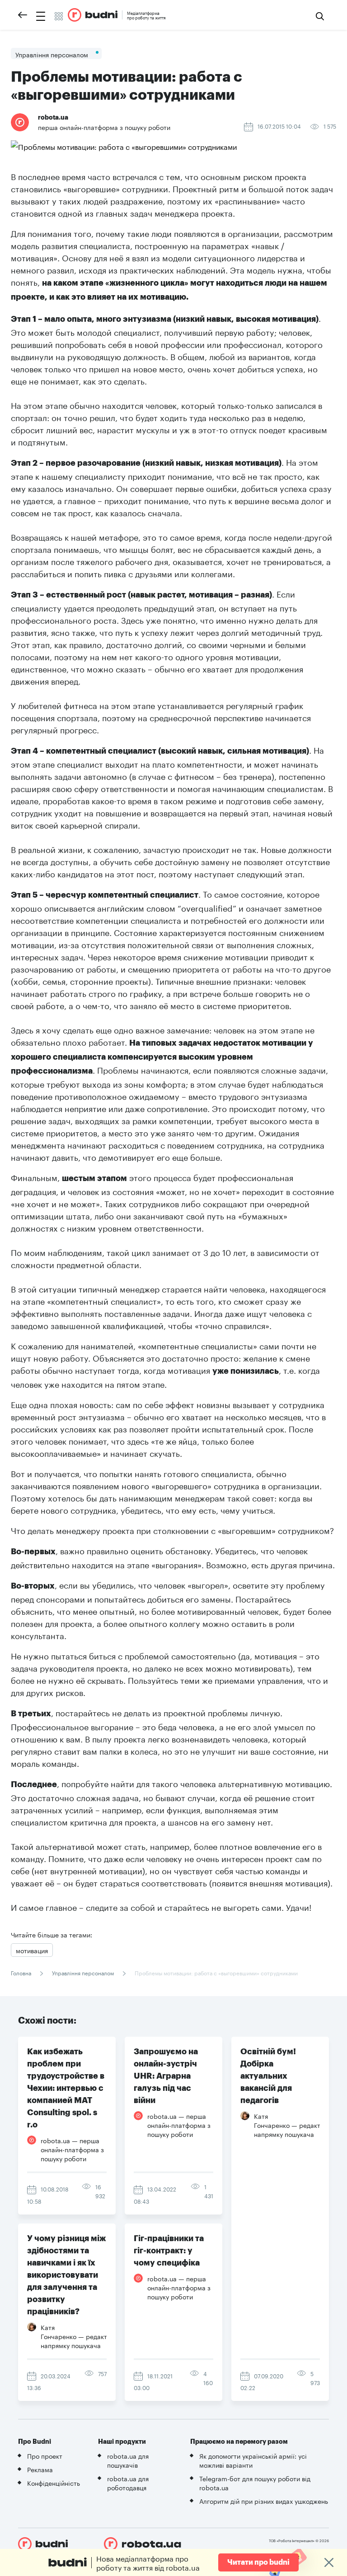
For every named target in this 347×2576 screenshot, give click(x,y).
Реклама (40, 2469)
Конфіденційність (54, 2483)
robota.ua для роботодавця (128, 2483)
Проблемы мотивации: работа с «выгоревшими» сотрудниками (216, 1972)
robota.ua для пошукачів (128, 2460)
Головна (22, 1972)
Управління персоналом (83, 1972)
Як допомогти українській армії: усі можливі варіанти (253, 2460)
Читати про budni (258, 2562)
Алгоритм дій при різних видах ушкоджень (264, 2501)
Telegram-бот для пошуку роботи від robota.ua (255, 2483)
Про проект (45, 2456)
